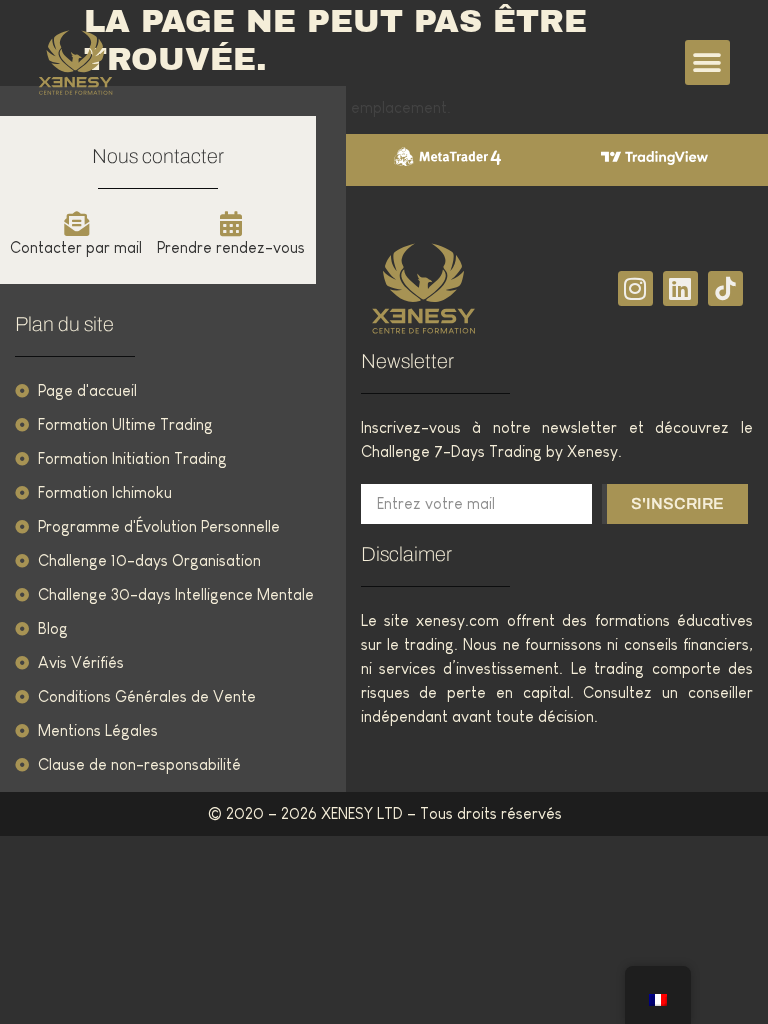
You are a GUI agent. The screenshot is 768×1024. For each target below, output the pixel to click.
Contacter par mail (76, 247)
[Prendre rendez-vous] (231, 223)
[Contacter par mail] (76, 223)
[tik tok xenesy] (725, 288)
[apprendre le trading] (459, 289)
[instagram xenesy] (635, 288)
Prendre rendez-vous (231, 247)
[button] (707, 62)
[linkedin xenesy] (680, 288)
